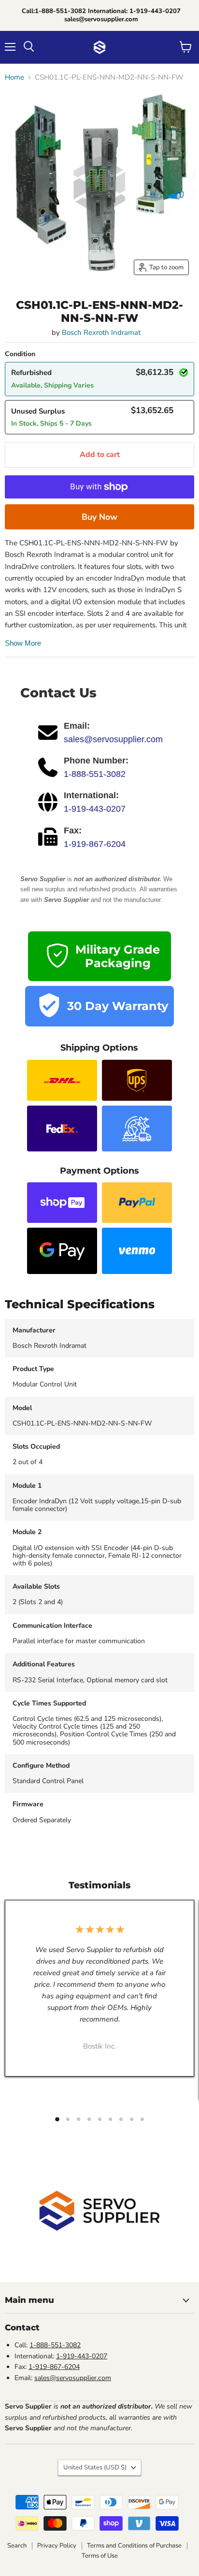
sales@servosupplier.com (113, 739)
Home (14, 77)
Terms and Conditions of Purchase (134, 2546)
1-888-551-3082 (95, 774)
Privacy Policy (57, 2546)
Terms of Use (100, 2556)
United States (95, 2467)
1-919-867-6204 (95, 844)
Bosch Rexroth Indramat (101, 332)
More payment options (99, 517)
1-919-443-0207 (95, 809)
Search (17, 2546)
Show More (23, 643)
